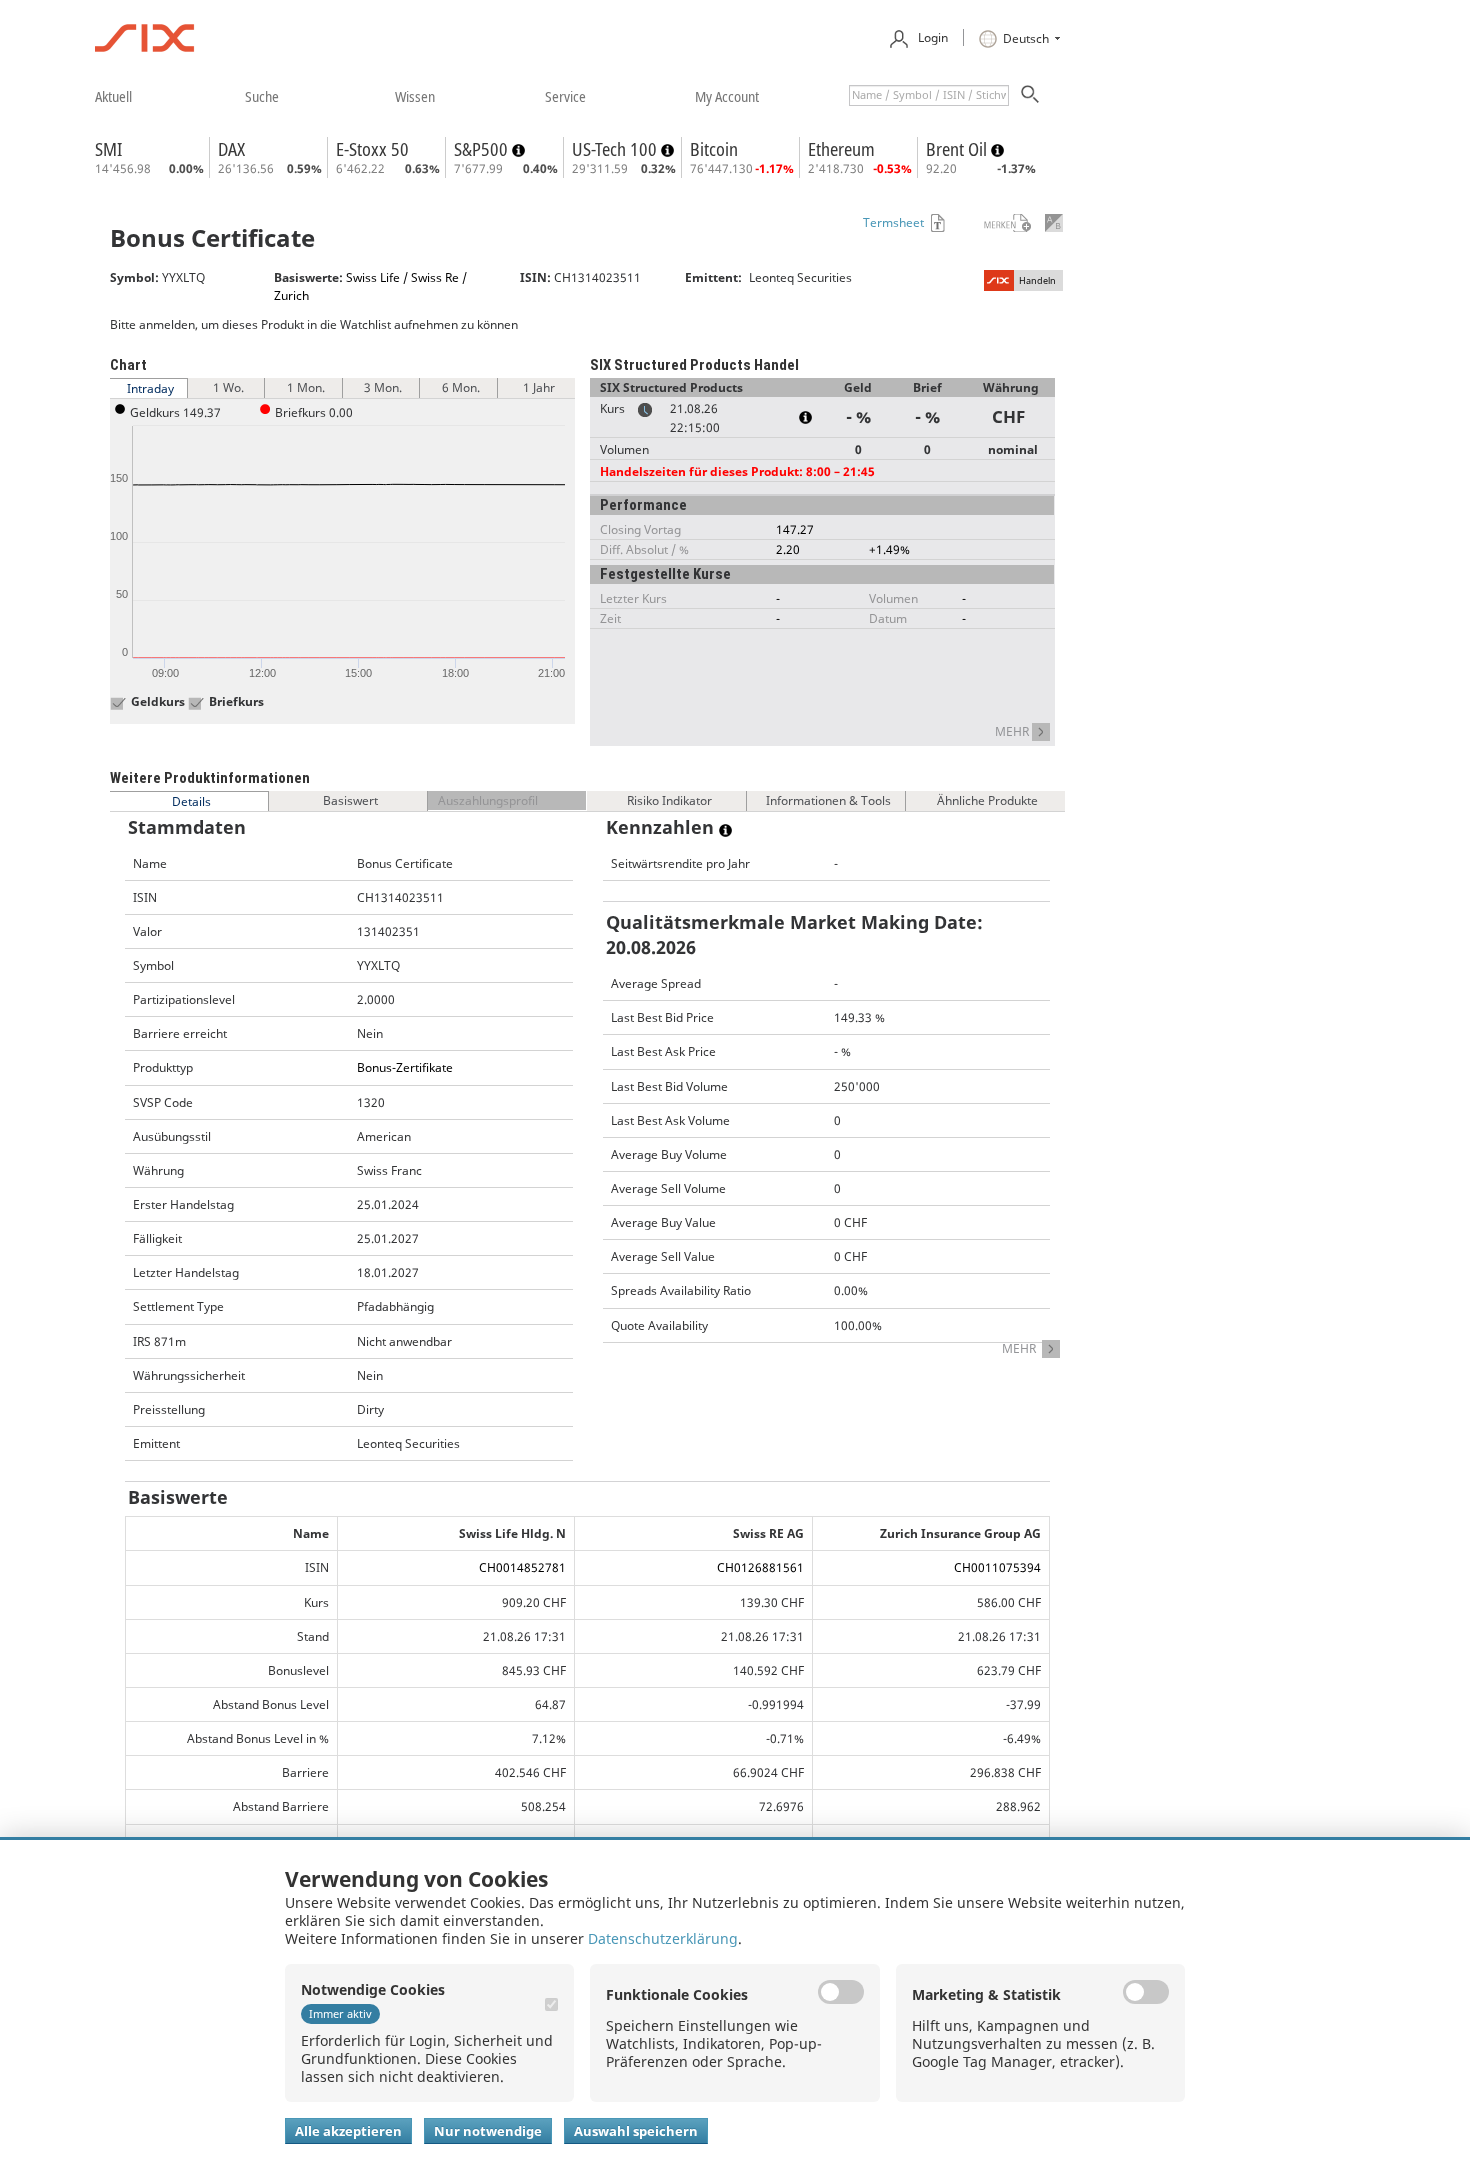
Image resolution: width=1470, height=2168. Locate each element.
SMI (108, 149)
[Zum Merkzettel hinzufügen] (994, 223)
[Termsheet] (936, 223)
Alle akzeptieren (348, 2131)
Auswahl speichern (636, 2131)
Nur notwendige (488, 2131)
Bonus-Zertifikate (405, 1067)
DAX (231, 149)
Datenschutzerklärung (663, 1938)
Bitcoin (714, 149)
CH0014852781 (522, 1567)
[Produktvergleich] (1054, 223)
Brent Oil (958, 149)
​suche (262, 96)
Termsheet (893, 222)
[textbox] (929, 95)
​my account (727, 96)
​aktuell (113, 96)
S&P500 (483, 149)
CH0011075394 (997, 1567)
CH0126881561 (760, 1567)
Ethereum (841, 149)
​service (565, 96)
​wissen (415, 96)
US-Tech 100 (616, 149)
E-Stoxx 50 (372, 149)
